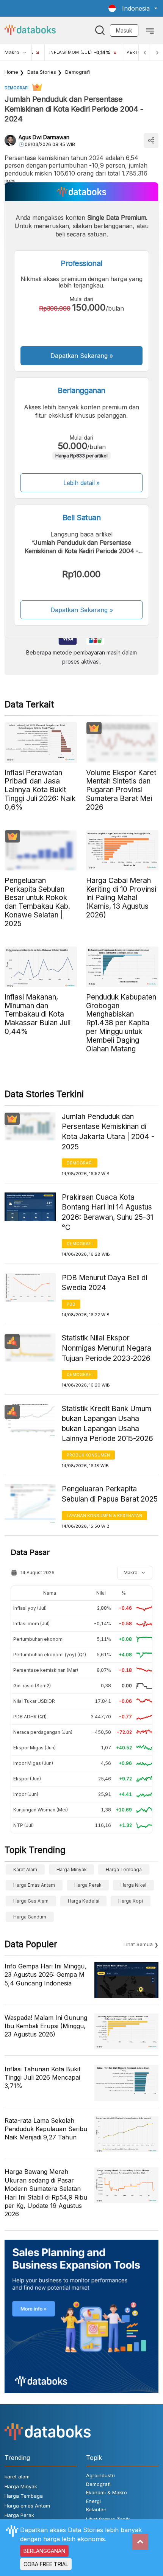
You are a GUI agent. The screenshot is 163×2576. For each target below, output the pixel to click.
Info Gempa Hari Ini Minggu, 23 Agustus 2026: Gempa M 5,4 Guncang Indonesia (45, 1975)
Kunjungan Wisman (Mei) (41, 1810)
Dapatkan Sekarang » (82, 356)
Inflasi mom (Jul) (31, 1624)
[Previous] (145, 52)
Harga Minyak (72, 1869)
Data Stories (42, 72)
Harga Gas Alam (31, 1901)
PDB (71, 1304)
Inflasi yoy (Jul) (30, 1608)
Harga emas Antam (34, 1885)
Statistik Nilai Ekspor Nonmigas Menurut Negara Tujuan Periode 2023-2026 (107, 1348)
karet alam (25, 1869)
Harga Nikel (133, 1885)
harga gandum (30, 1917)
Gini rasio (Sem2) (32, 1686)
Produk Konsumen (88, 1455)
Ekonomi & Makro (107, 2492)
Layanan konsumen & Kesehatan (104, 1516)
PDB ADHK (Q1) (30, 1717)
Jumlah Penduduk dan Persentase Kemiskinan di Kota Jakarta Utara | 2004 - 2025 (108, 1132)
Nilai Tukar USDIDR (34, 1701)
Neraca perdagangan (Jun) (43, 1732)
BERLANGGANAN (44, 2551)
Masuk (124, 30)
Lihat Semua (138, 1944)
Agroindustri (100, 2475)
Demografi (78, 72)
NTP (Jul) (24, 1825)
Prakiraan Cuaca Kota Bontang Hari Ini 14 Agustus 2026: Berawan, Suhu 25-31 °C (107, 1212)
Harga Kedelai (84, 1901)
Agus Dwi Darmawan (44, 137)
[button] (133, 8)
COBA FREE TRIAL (46, 2564)
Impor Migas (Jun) (33, 1763)
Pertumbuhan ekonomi (38, 1639)
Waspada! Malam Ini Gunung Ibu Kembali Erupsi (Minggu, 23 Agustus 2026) (46, 2026)
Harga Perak (88, 1885)
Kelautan (96, 2509)
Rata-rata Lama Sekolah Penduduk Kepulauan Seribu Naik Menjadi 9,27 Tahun (46, 2129)
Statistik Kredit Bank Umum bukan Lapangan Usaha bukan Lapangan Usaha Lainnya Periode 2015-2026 (107, 1424)
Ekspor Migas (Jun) (34, 1748)
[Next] (157, 52)
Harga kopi (131, 1901)
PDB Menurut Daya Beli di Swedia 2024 (104, 1283)
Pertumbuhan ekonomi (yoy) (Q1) (50, 1655)
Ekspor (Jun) (27, 1779)
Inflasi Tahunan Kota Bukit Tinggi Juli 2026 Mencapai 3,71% (42, 2078)
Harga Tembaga (124, 1869)
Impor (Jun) (26, 1794)
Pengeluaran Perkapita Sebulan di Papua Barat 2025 (110, 1494)
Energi (93, 2501)
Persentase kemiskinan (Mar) (46, 1670)
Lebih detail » (82, 483)
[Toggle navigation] (150, 30)
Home (11, 72)
